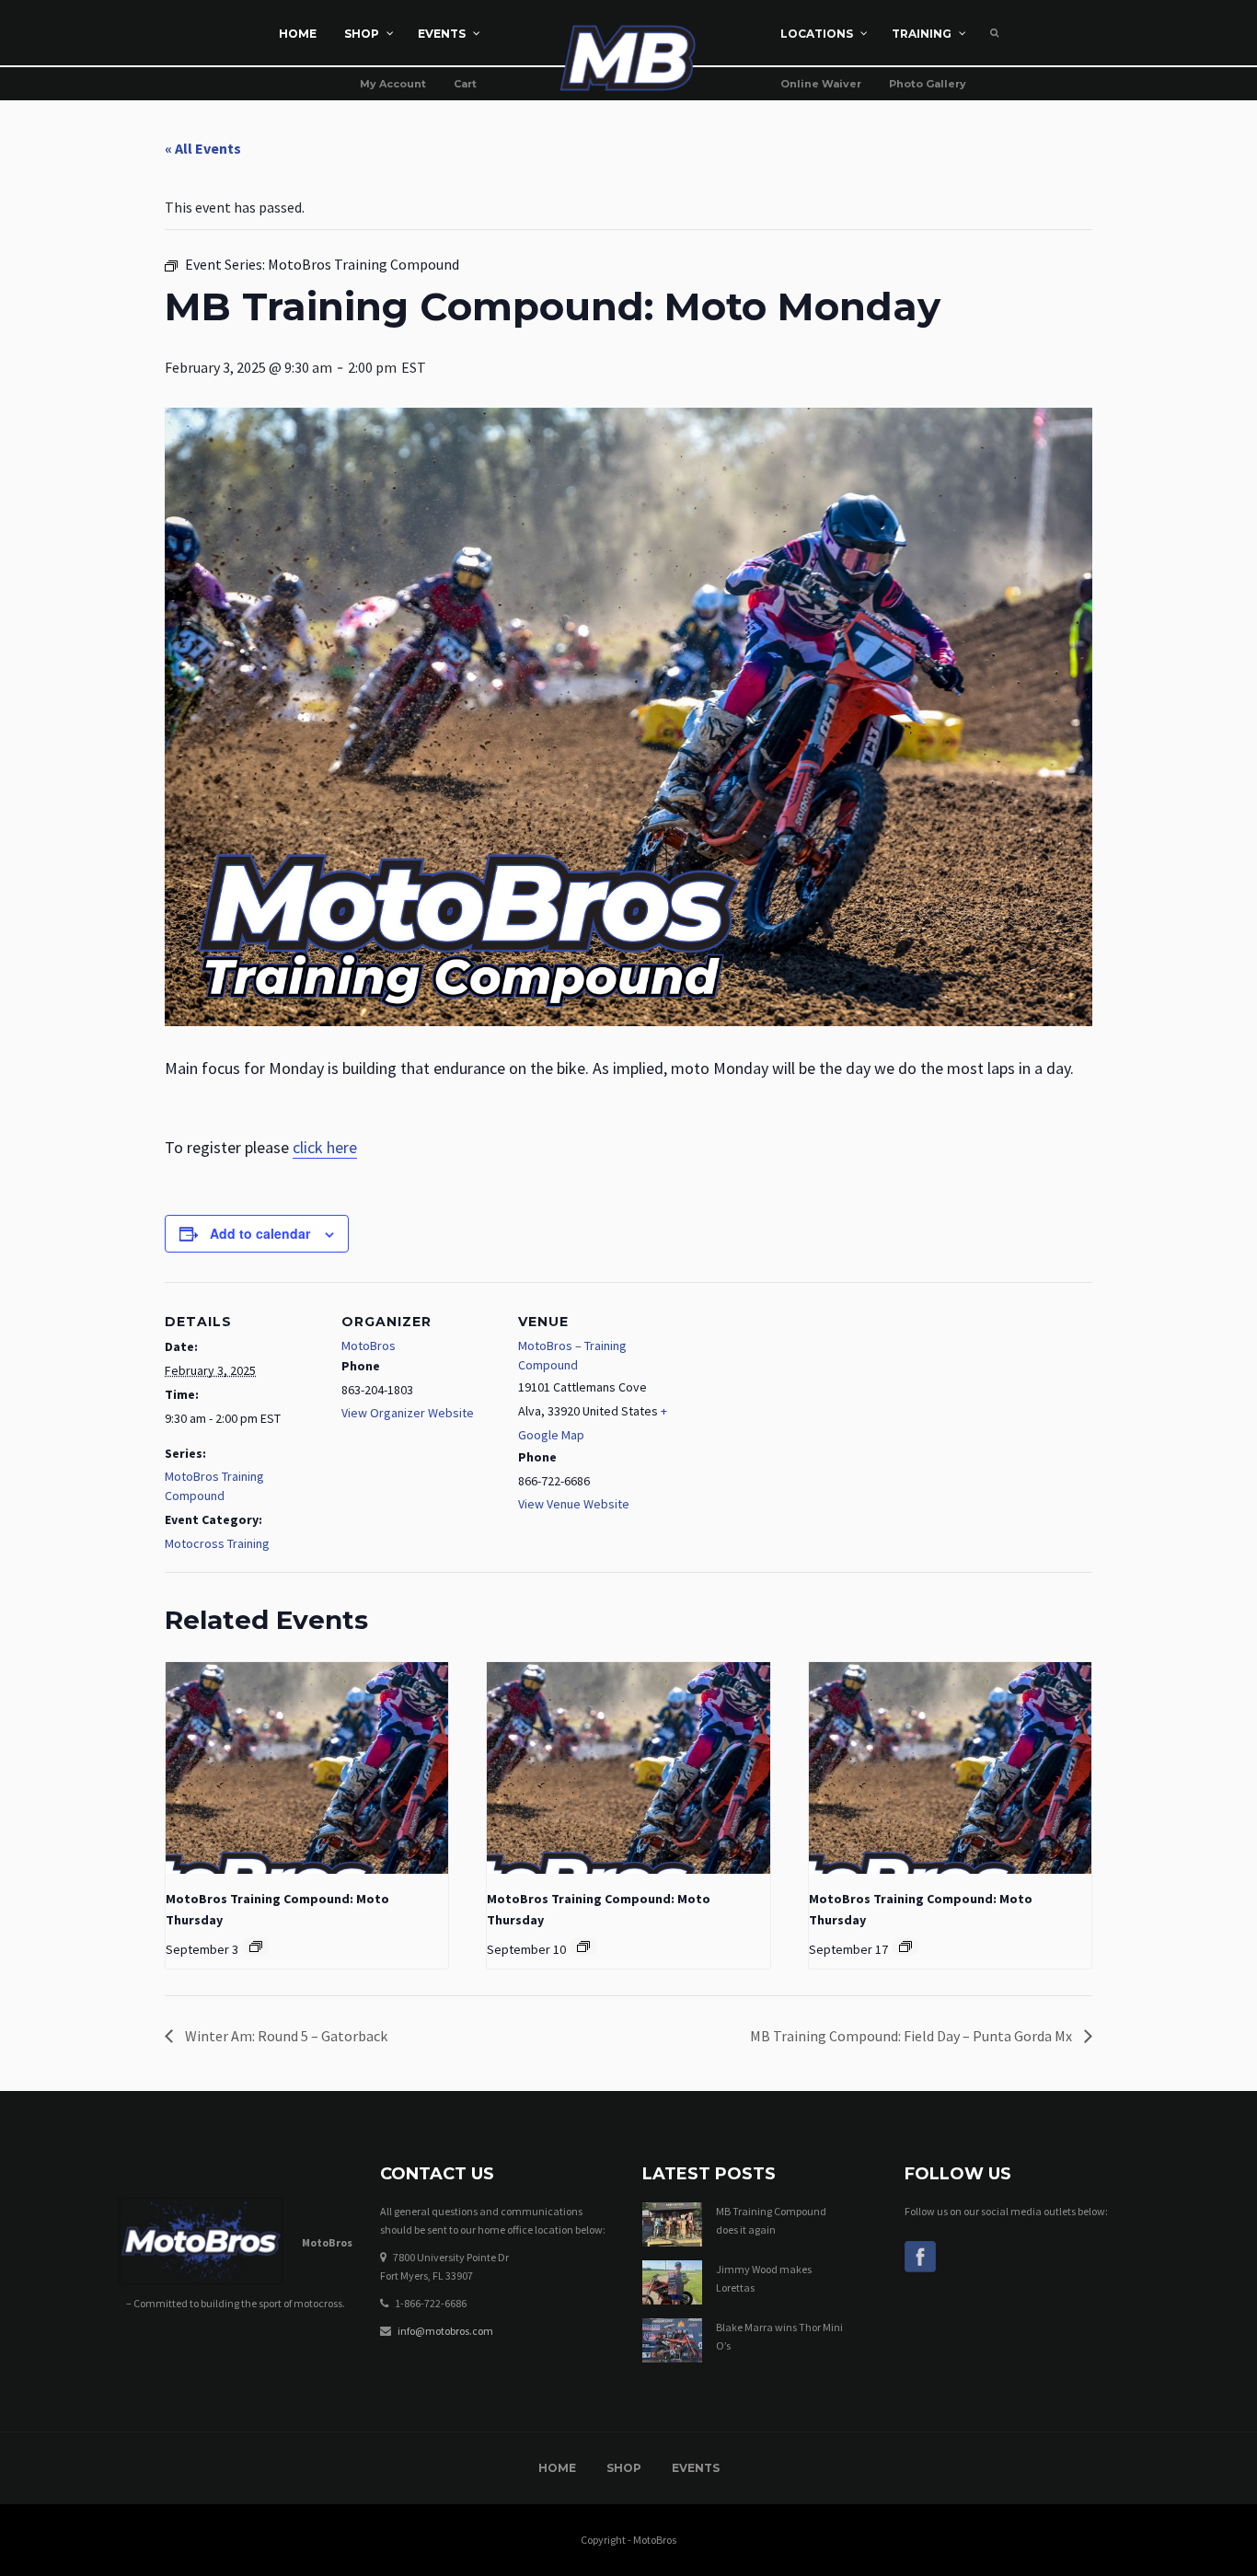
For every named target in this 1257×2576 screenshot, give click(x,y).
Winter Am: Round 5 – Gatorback (285, 2036)
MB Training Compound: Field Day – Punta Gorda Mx (912, 2036)
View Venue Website (574, 1504)
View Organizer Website (408, 1413)
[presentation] (307, 1768)
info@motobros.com (445, 2331)
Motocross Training (217, 1543)
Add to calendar (260, 1233)
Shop (624, 2468)
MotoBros (369, 1346)
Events (696, 2468)
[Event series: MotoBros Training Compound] (256, 1946)
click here (325, 1147)
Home (557, 2468)
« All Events (203, 148)
